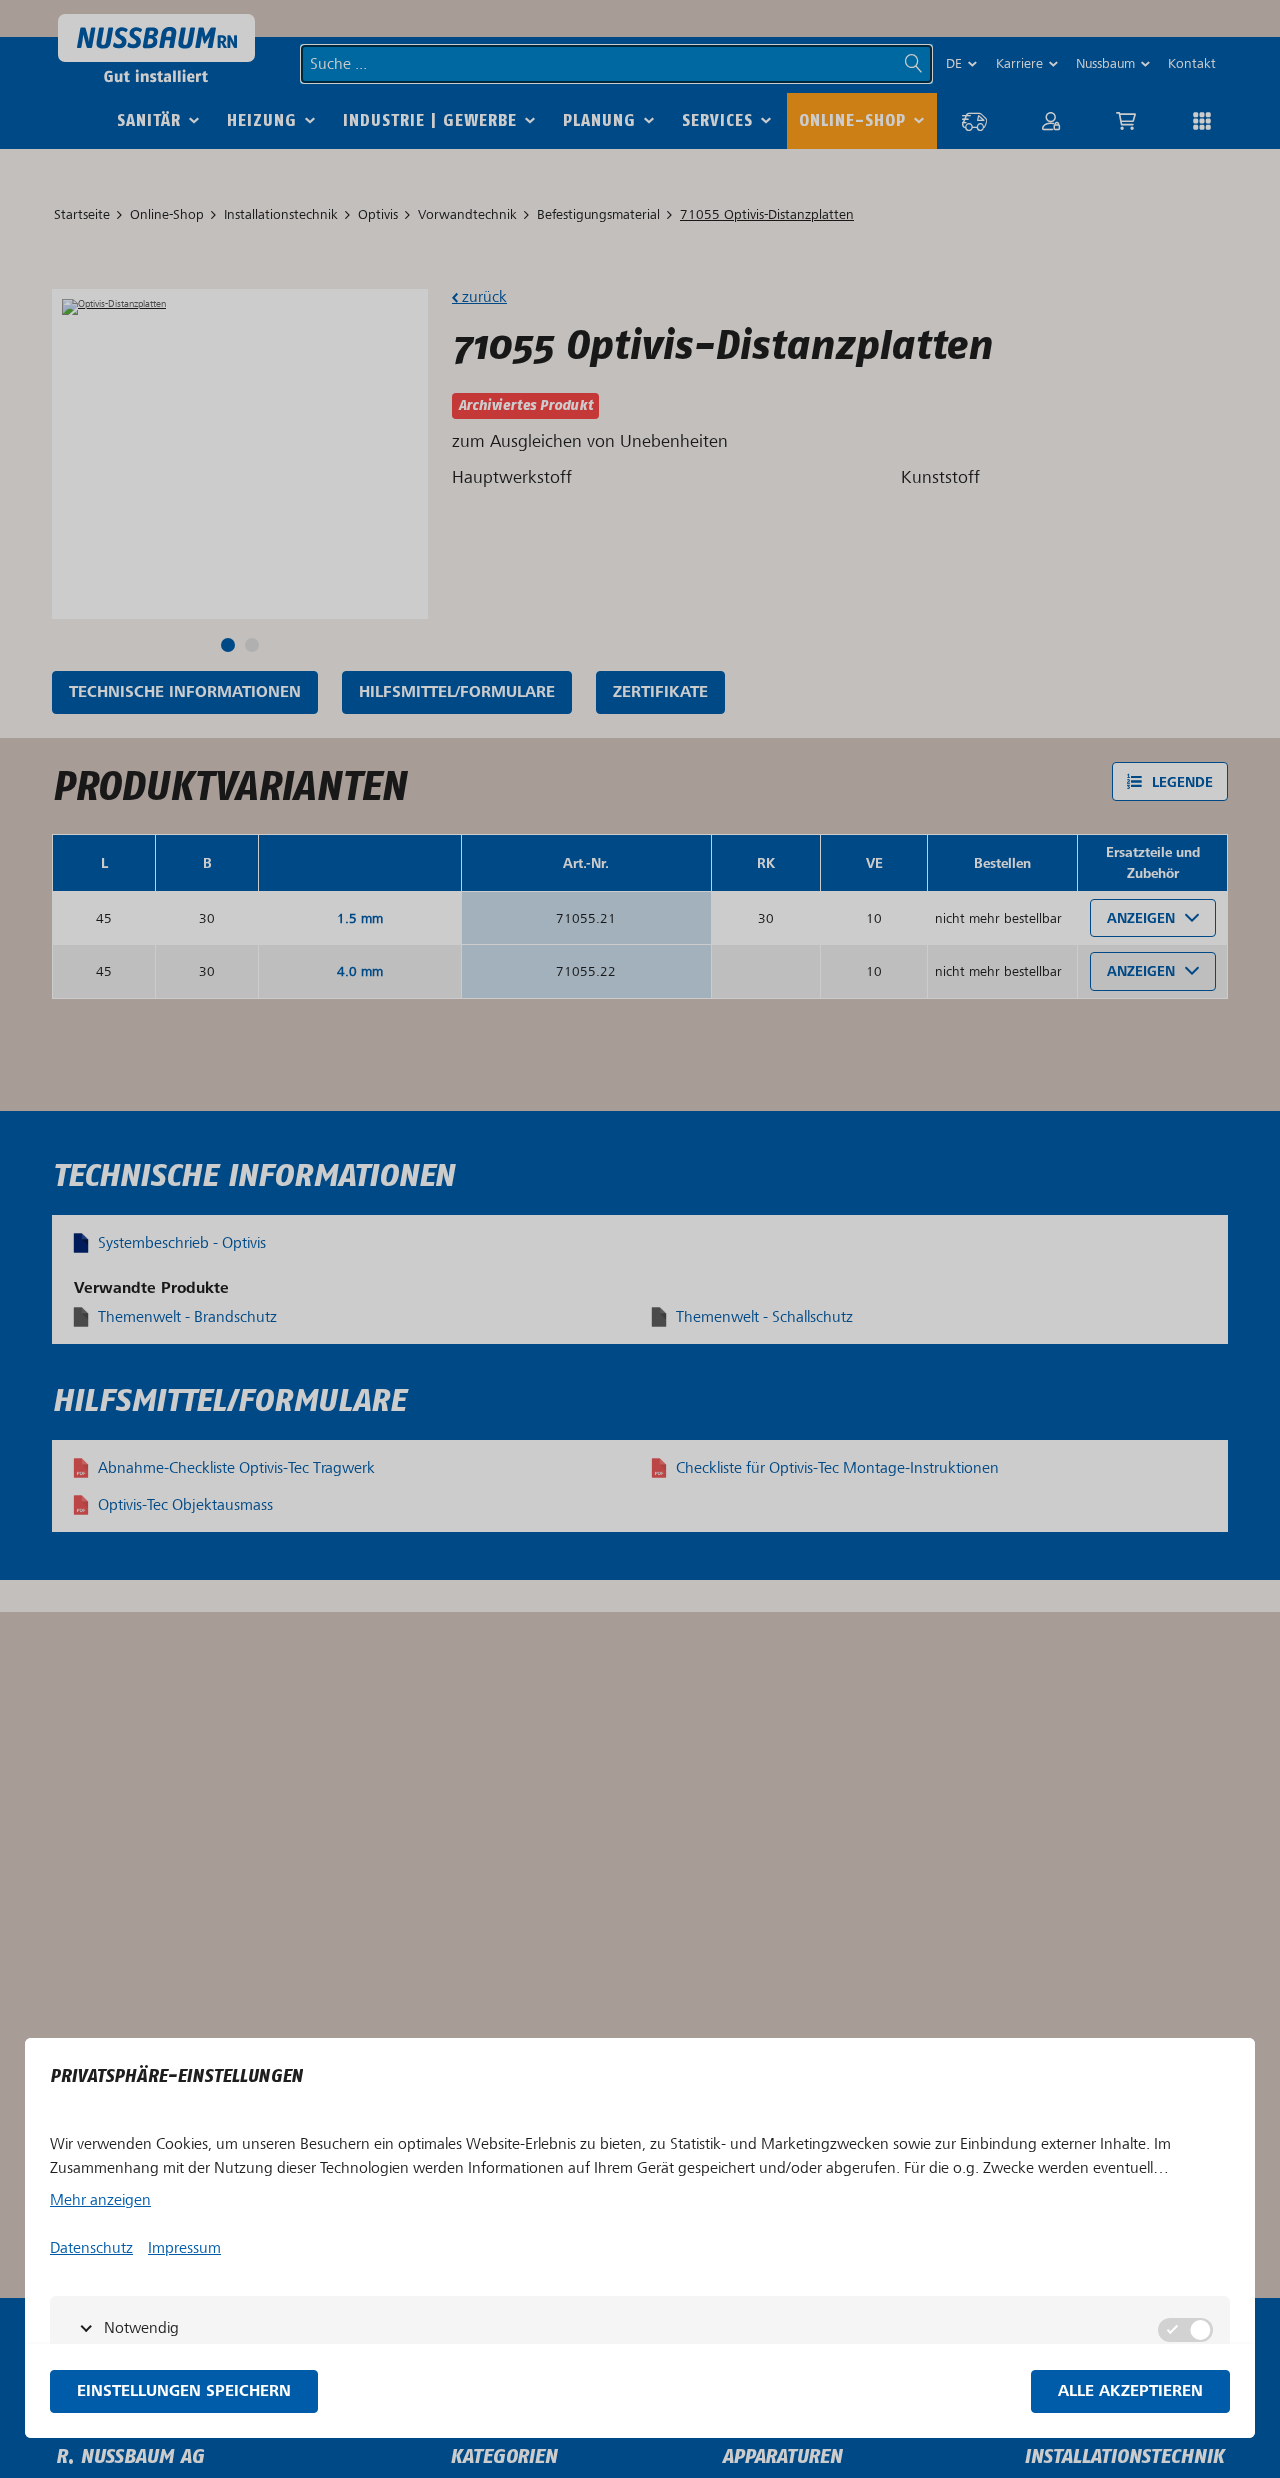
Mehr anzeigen (100, 2200)
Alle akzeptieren (1130, 2391)
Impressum (184, 2248)
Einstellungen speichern (184, 2391)
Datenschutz (91, 2248)
